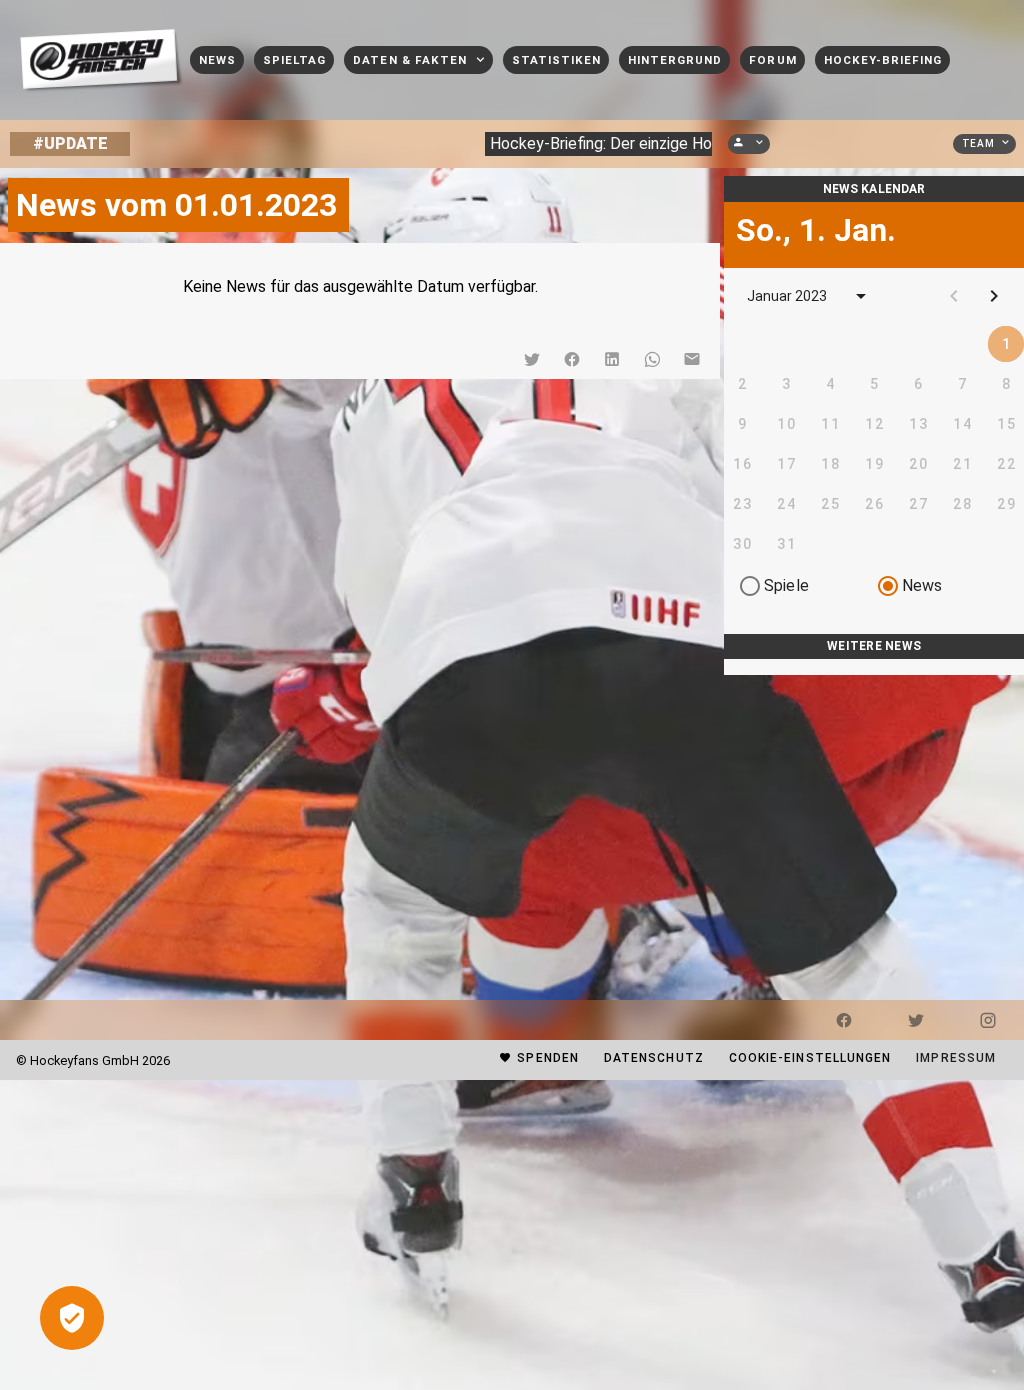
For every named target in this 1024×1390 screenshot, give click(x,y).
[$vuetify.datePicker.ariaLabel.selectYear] (861, 296)
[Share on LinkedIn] (612, 359)
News (922, 585)
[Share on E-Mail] (692, 359)
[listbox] (874, 667)
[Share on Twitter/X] (532, 359)
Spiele (786, 585)
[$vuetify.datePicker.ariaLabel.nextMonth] (994, 296)
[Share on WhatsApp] (652, 359)
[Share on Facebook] (572, 359)
